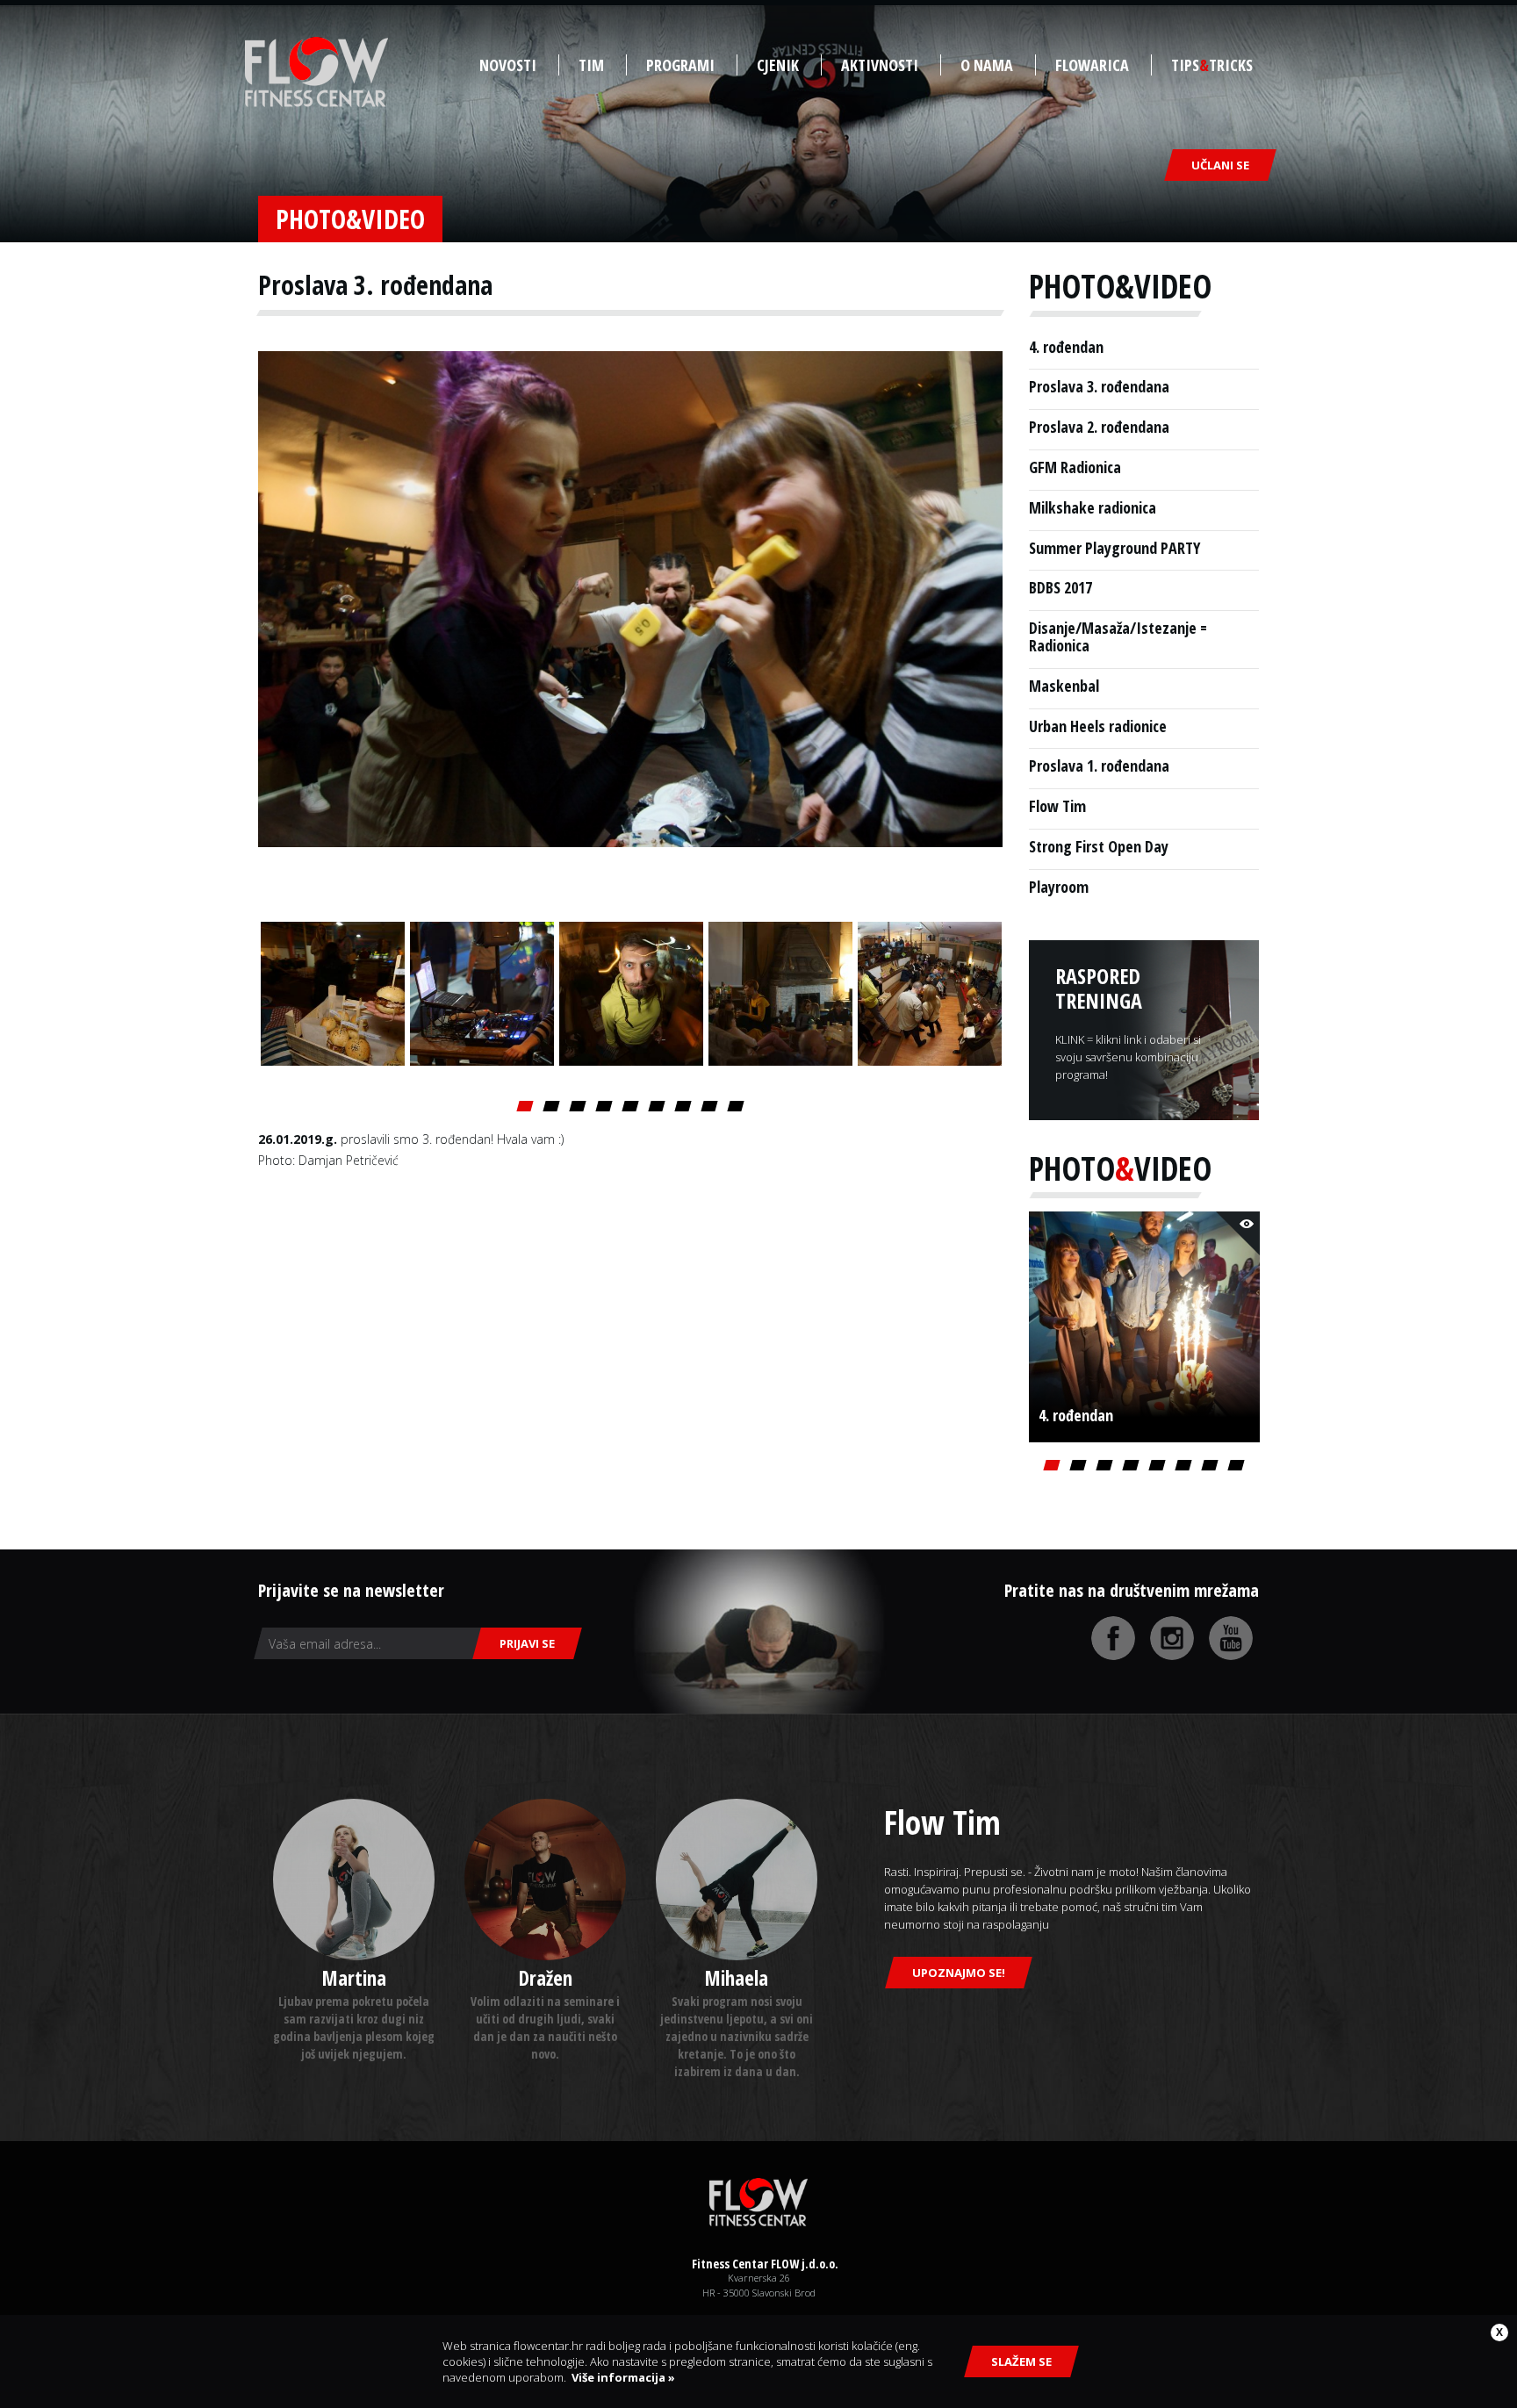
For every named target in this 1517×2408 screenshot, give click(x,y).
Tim (591, 65)
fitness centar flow (316, 72)
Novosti (508, 65)
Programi (680, 65)
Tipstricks (1212, 65)
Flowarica (1092, 65)
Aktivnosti (880, 65)
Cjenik (778, 65)
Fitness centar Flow (758, 2203)
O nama (987, 65)
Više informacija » (621, 2377)
